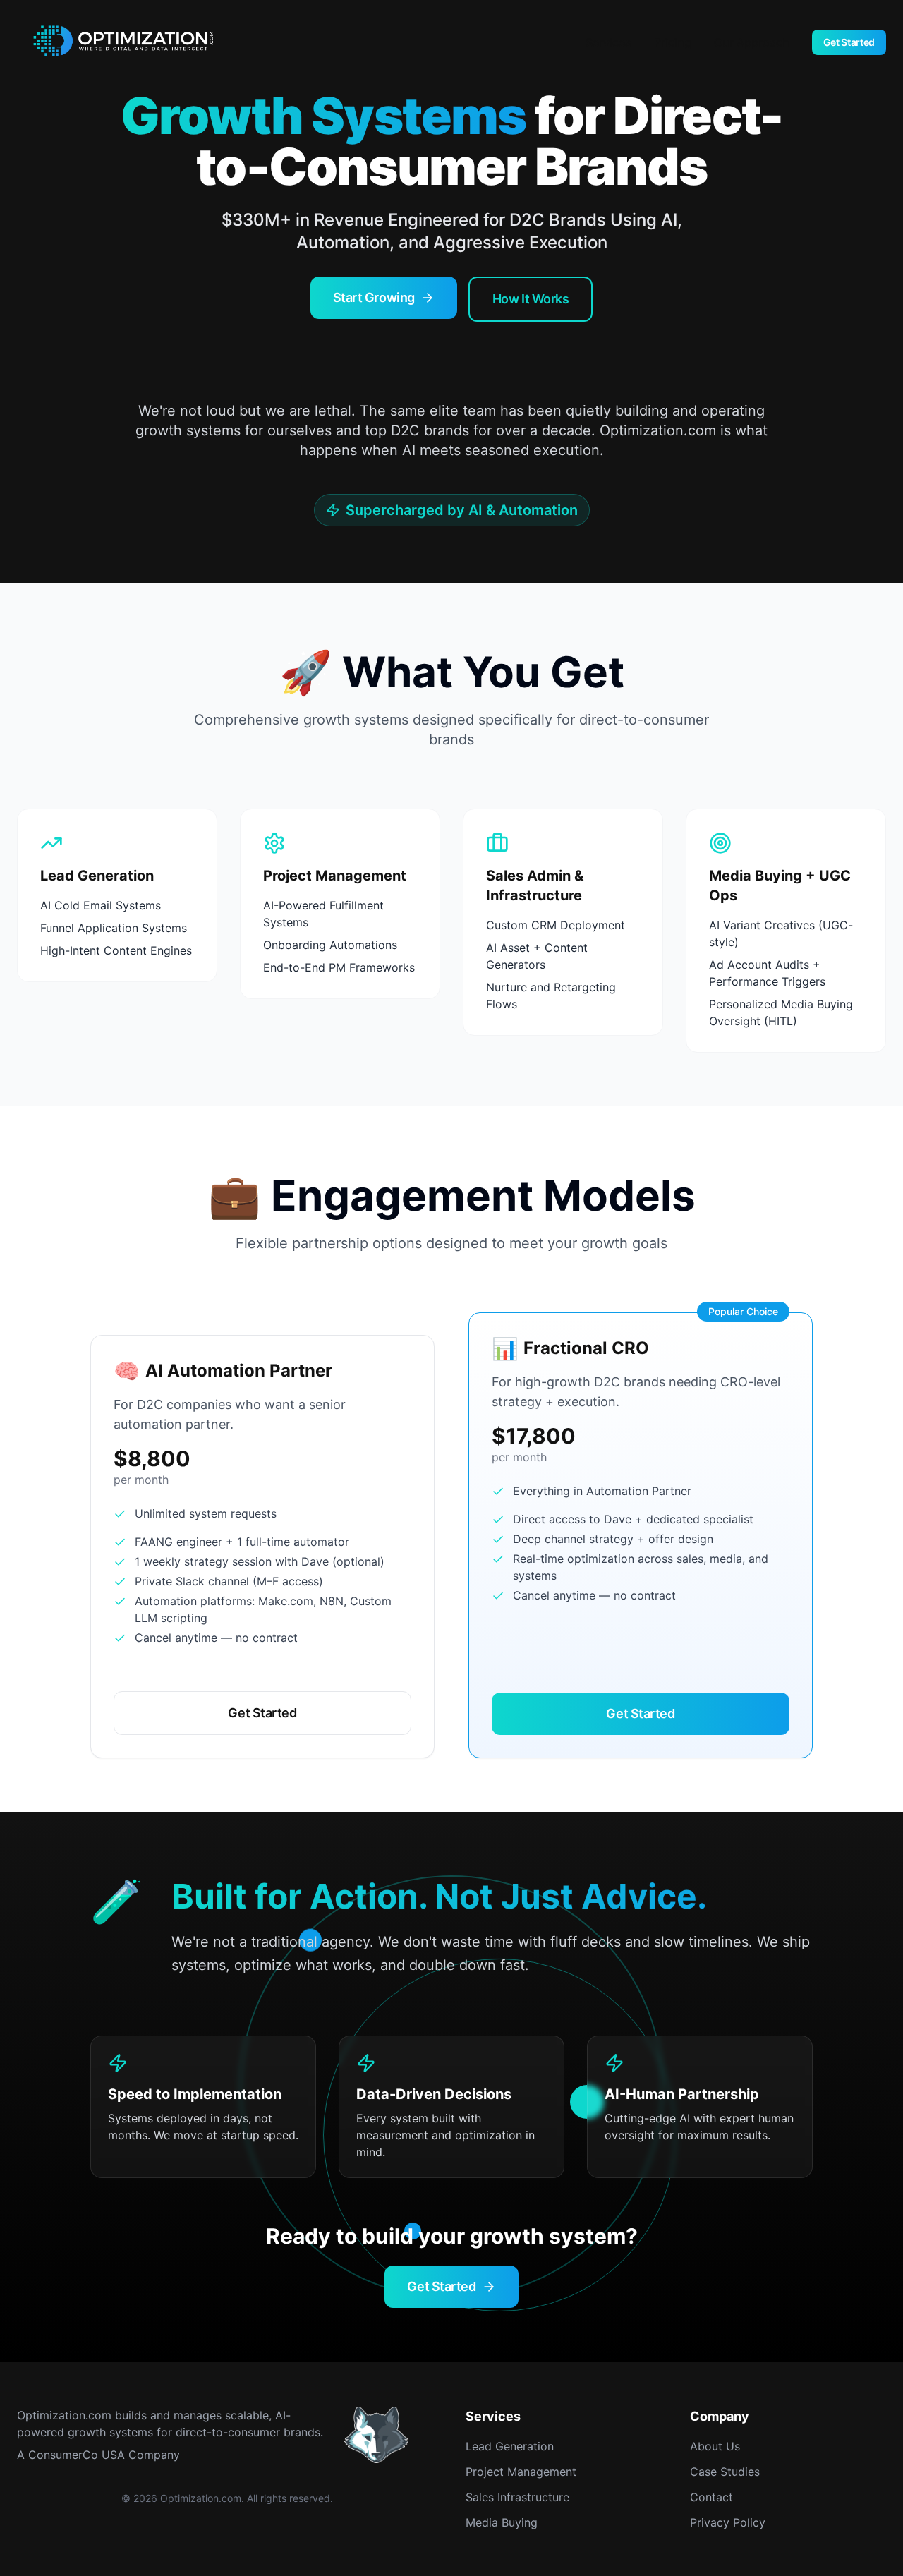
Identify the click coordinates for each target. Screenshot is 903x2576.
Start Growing (374, 297)
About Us (715, 2446)
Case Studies (725, 2472)
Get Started (849, 42)
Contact (711, 2497)
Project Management (521, 2472)
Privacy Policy (728, 2522)
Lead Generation (510, 2446)
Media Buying (502, 2522)
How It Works (531, 299)
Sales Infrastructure (517, 2497)
